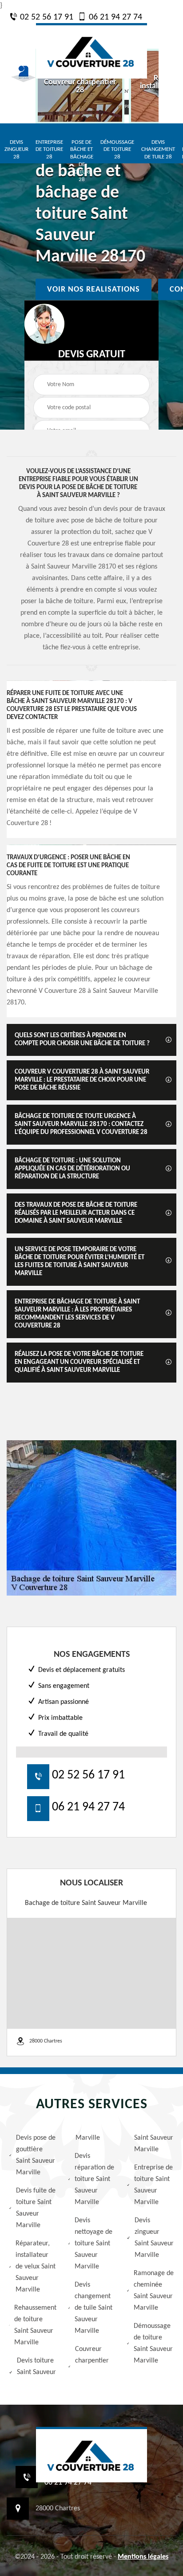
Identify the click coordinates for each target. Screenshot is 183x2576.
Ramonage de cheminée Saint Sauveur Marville (154, 2291)
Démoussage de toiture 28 (117, 150)
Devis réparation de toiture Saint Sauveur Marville (94, 2179)
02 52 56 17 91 (46, 17)
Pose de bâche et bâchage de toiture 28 (82, 161)
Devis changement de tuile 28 (158, 150)
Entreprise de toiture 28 (49, 150)
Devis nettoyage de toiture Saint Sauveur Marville (93, 2244)
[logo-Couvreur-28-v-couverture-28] (91, 51)
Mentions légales (143, 2557)
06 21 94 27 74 (114, 17)
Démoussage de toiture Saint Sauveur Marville (153, 2343)
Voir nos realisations (93, 289)
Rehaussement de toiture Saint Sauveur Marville (35, 2325)
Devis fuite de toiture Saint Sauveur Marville (36, 2208)
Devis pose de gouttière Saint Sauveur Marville (36, 2155)
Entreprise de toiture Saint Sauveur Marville (153, 2185)
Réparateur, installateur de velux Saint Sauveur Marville (36, 2267)
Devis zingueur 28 (16, 150)
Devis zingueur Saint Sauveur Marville (154, 2238)
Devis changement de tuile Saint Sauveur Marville (93, 2308)
